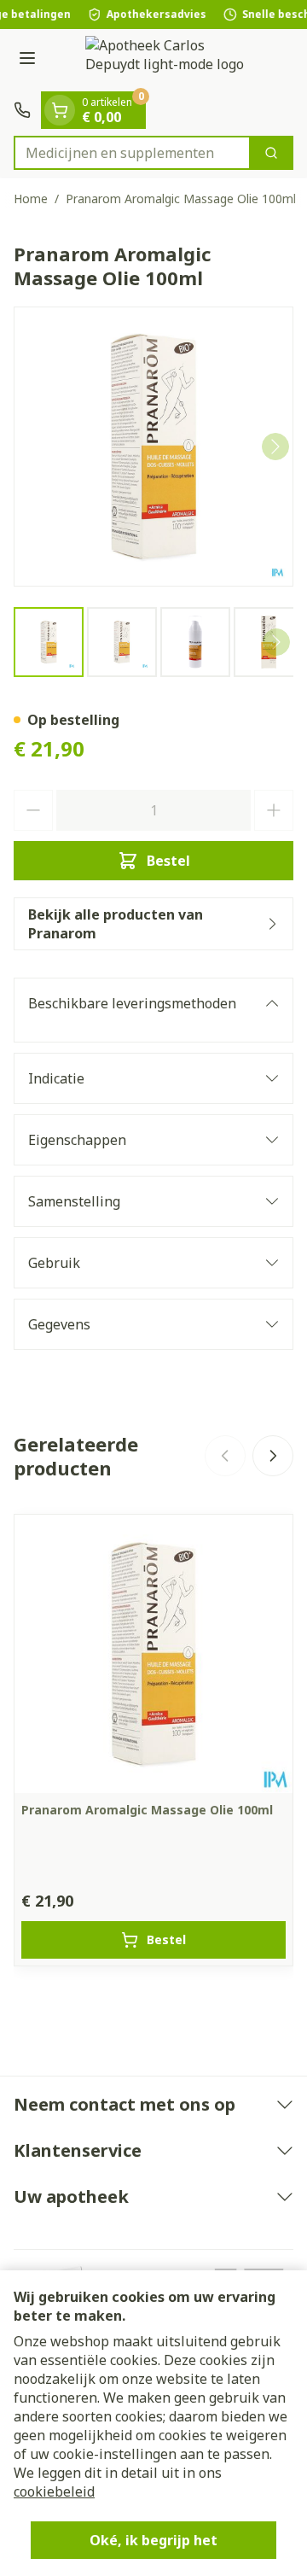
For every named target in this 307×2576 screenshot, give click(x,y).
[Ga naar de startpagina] (171, 60)
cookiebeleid (54, 2491)
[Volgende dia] (273, 1456)
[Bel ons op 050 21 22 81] (22, 110)
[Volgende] (275, 447)
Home (31, 199)
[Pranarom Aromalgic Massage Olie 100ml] (153, 1654)
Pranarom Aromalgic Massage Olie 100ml (147, 1810)
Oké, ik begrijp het (153, 2540)
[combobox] (132, 153)
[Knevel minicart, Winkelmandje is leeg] (60, 110)
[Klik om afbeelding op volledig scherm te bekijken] (153, 447)
